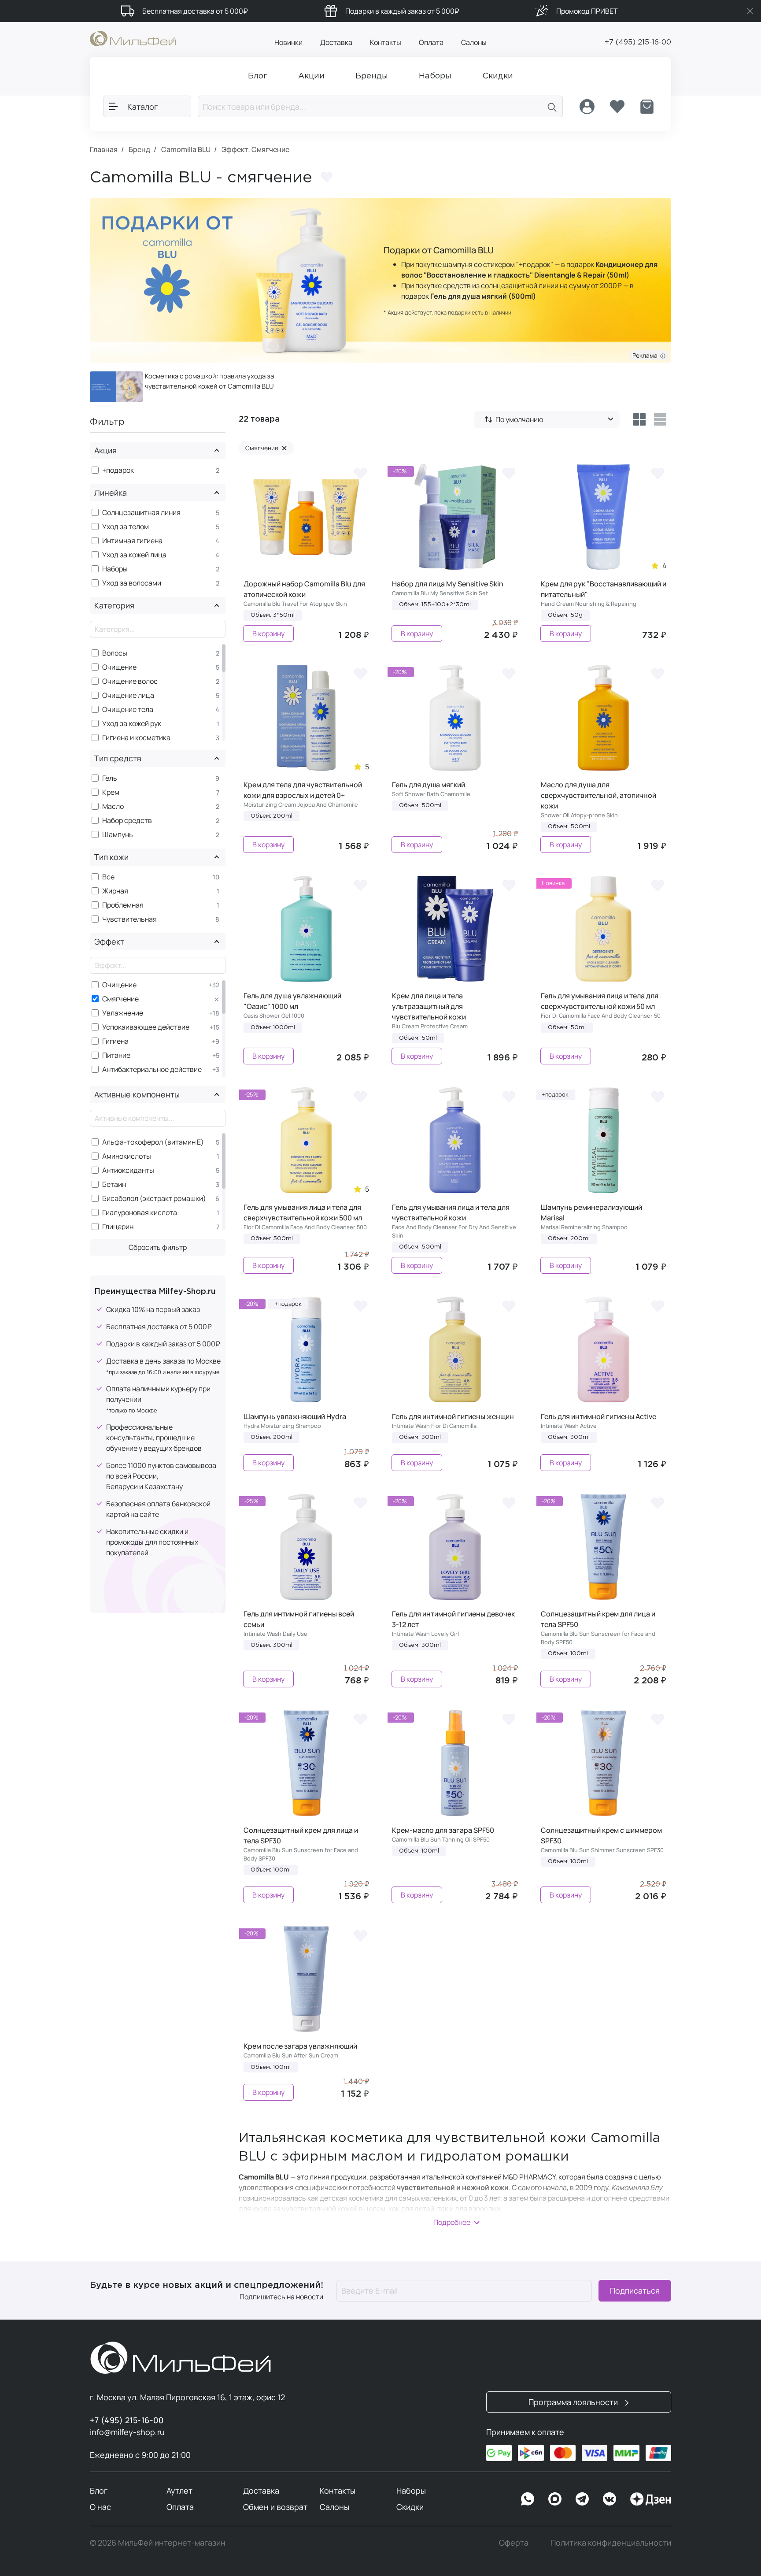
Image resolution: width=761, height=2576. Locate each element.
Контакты (386, 42)
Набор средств (127, 821)
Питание (116, 1055)
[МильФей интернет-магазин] (133, 38)
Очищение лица (128, 695)
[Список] (660, 419)
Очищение (119, 667)
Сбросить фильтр (158, 1247)
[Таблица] (639, 419)
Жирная (115, 891)
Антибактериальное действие (152, 1069)
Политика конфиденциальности (611, 2543)
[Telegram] (582, 2499)
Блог (99, 2491)
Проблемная (123, 905)
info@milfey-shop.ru (127, 2432)
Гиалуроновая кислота (140, 1213)
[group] (182, 387)
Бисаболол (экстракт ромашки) (154, 1199)
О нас (100, 2507)
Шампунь (118, 835)
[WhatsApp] (528, 2499)
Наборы (115, 569)
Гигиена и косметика (136, 738)
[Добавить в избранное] (327, 177)
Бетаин (114, 1184)
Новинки (288, 42)
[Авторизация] (587, 107)
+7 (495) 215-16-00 (638, 43)
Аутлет (179, 2491)
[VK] (610, 2499)
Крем (111, 792)
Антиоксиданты (128, 1170)
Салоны (474, 42)
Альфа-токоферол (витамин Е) (153, 1142)
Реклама (646, 355)
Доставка (336, 42)
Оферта (514, 2543)
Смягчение (120, 999)
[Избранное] (617, 107)
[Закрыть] (750, 11)
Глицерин (118, 1227)
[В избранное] (360, 473)
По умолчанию (519, 419)
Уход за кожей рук (132, 724)
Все (108, 877)
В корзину (268, 634)
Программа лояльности (574, 2402)
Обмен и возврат (275, 2507)
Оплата (431, 42)
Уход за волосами (132, 583)
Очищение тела (128, 710)
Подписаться (635, 2291)
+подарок (118, 470)
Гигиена (115, 1041)
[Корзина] (647, 107)
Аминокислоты (127, 1156)
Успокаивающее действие (146, 1027)
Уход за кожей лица (134, 555)
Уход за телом (126, 527)
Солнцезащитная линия (141, 513)
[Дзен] (650, 2499)
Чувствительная (129, 919)
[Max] (555, 2499)
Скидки (410, 2507)
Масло (113, 806)
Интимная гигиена (132, 541)
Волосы (115, 653)
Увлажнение (123, 1013)
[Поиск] (552, 106)
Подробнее (452, 2222)
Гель (110, 778)
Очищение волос (130, 681)
